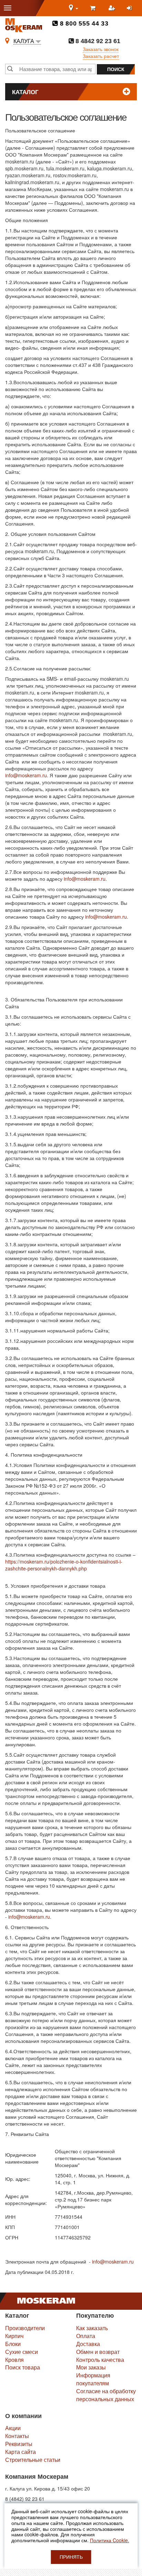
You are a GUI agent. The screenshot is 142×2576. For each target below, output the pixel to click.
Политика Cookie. (110, 2540)
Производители (25, 2328)
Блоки (13, 2344)
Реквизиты (19, 2444)
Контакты (17, 2436)
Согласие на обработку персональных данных (106, 2395)
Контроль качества (100, 2360)
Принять (71, 2557)
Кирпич (14, 2336)
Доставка (88, 2344)
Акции (13, 2428)
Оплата (86, 2336)
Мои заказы (91, 2367)
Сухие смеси (22, 2352)
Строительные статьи (33, 2460)
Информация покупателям (93, 2379)
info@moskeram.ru (26, 775)
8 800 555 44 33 (83, 23)
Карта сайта (21, 2452)
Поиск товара (23, 2367)
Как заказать (92, 2328)
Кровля (14, 2360)
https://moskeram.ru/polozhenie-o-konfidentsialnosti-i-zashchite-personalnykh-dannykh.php (64, 1565)
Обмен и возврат (98, 2352)
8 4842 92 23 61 (97, 41)
